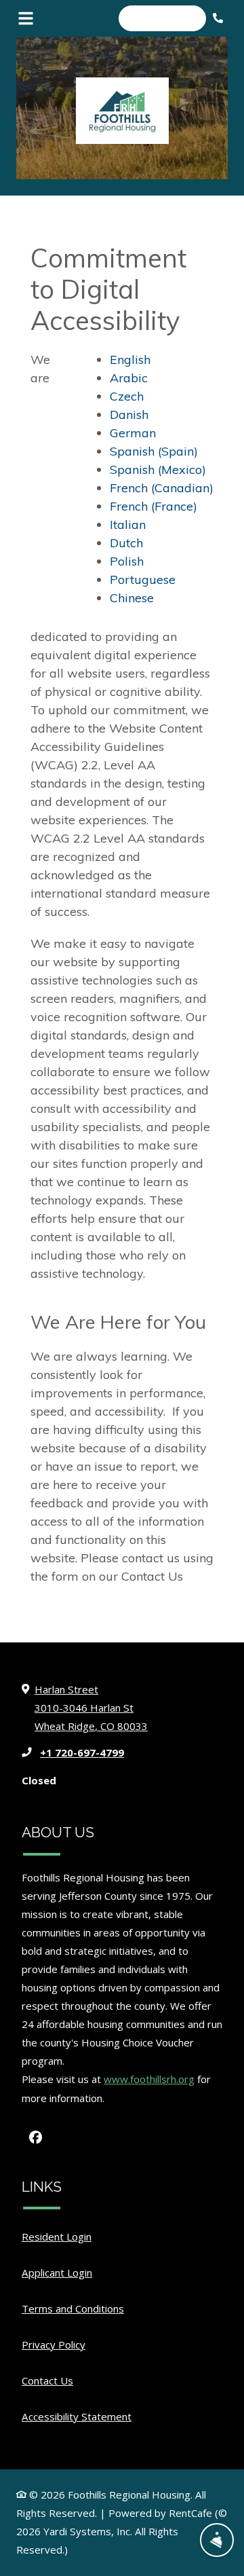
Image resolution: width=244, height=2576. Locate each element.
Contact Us (47, 2380)
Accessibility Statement (77, 2416)
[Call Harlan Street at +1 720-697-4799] (220, 18)
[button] (163, 18)
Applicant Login (57, 2272)
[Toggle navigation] (26, 18)
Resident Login (57, 2236)
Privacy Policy (54, 2344)
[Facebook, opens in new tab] (35, 2137)
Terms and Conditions (73, 2308)
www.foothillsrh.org (149, 2079)
